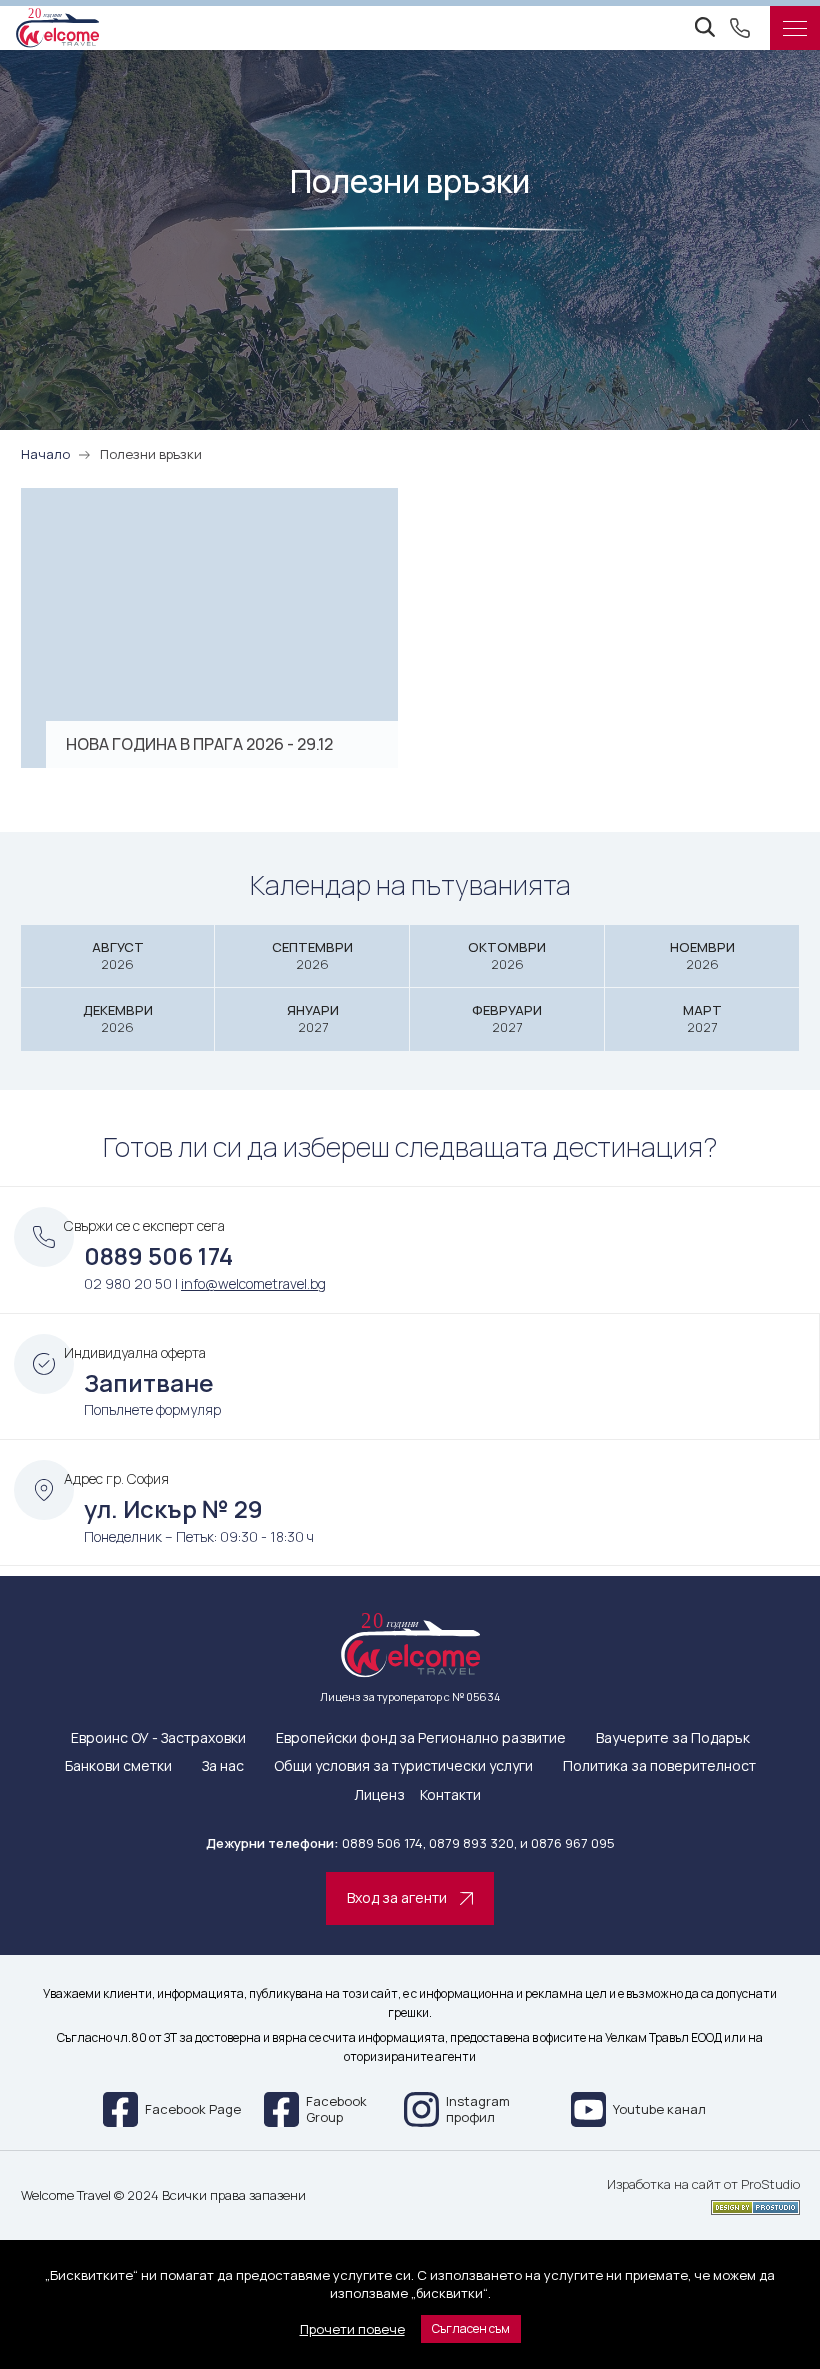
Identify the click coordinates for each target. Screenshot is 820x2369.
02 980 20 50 (128, 1283)
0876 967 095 (573, 1843)
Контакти (450, 1795)
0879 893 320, (473, 1843)
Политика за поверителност (659, 1766)
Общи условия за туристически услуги (403, 1766)
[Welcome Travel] (57, 28)
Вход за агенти (397, 1897)
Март (702, 1018)
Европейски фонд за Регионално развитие (421, 1738)
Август (118, 955)
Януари (313, 1018)
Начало (45, 454)
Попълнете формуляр (152, 1409)
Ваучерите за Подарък (673, 1738)
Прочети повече (352, 2329)
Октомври (507, 955)
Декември (118, 1018)
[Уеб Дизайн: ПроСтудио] (703, 2204)
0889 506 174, (384, 1843)
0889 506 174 (158, 1255)
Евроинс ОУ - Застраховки (158, 1738)
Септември (312, 955)
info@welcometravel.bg (253, 1283)
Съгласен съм (471, 2328)
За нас (223, 1766)
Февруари (507, 1018)
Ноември (702, 955)
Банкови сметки (118, 1766)
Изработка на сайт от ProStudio (703, 2185)
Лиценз (379, 1795)
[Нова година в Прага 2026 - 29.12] (209, 628)
